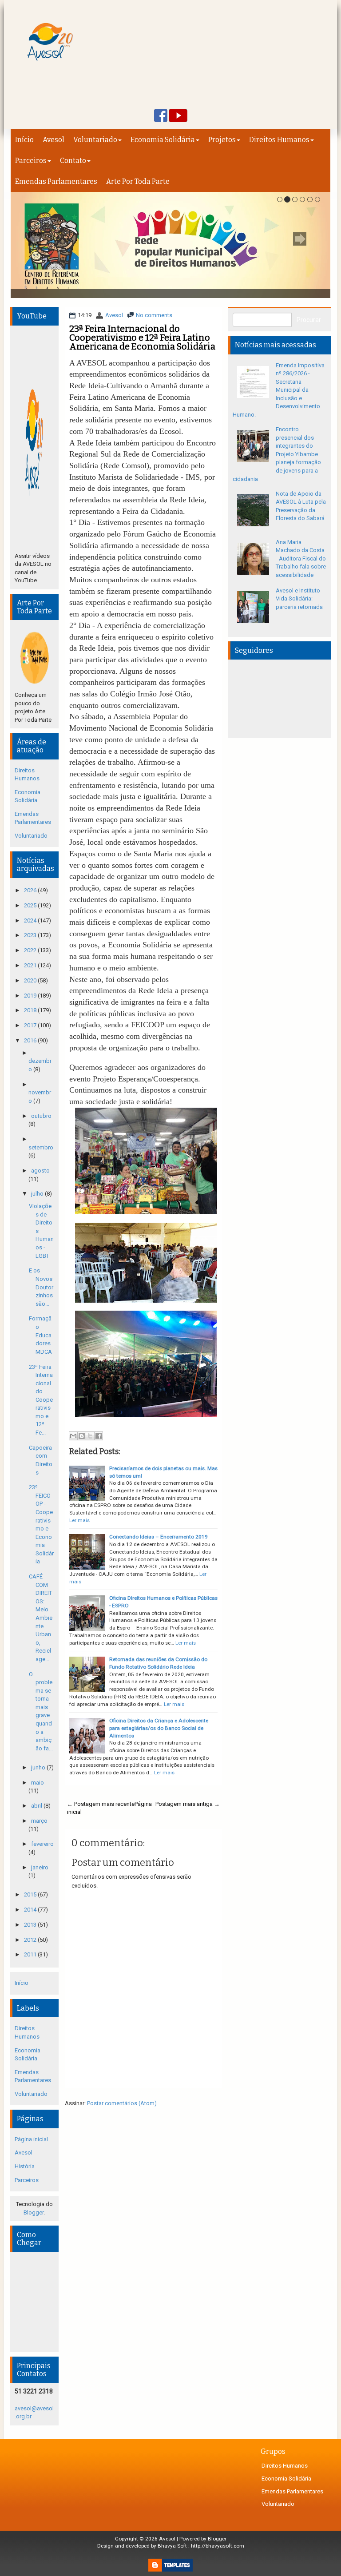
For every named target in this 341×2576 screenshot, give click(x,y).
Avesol (54, 140)
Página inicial (31, 2139)
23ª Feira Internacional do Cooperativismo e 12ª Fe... (41, 1400)
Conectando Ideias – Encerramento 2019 (159, 1537)
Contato (73, 161)
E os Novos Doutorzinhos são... (41, 1287)
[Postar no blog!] (82, 1436)
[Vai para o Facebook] (161, 116)
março (39, 1821)
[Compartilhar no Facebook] (99, 1436)
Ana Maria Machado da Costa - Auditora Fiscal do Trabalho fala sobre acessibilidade (301, 559)
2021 (31, 965)
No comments (154, 315)
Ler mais (79, 1520)
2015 (31, 1894)
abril (37, 1806)
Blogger (34, 2212)
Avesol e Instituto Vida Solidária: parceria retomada (299, 599)
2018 (31, 1010)
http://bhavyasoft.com (218, 2546)
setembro (41, 1147)
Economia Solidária (163, 140)
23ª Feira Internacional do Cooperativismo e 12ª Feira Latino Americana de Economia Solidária (142, 338)
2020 (31, 980)
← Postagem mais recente (101, 1804)
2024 (31, 920)
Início (24, 140)
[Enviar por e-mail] (73, 1436)
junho (39, 1767)
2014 (31, 1910)
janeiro (40, 1867)
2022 (31, 950)
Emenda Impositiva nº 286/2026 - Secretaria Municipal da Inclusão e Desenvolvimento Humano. (279, 390)
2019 (31, 996)
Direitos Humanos (279, 140)
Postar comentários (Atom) (122, 2103)
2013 (31, 1925)
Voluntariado (95, 140)
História (25, 2166)
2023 (31, 935)
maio (38, 1783)
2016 (31, 1040)
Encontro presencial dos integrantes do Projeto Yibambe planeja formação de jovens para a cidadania (277, 454)
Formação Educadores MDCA (40, 1335)
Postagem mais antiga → (188, 1804)
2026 (31, 890)
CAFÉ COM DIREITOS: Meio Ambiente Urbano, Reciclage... (41, 1618)
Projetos (222, 140)
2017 (31, 1025)
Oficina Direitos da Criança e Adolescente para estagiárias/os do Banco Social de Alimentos (159, 1728)
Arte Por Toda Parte (138, 181)
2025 (31, 905)
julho (38, 1194)
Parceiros (31, 161)
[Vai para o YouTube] (178, 116)
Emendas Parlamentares (56, 181)
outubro (41, 1116)
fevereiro (42, 1844)
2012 (31, 1940)
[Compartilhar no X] (90, 1436)
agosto (40, 1171)
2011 (31, 1954)
